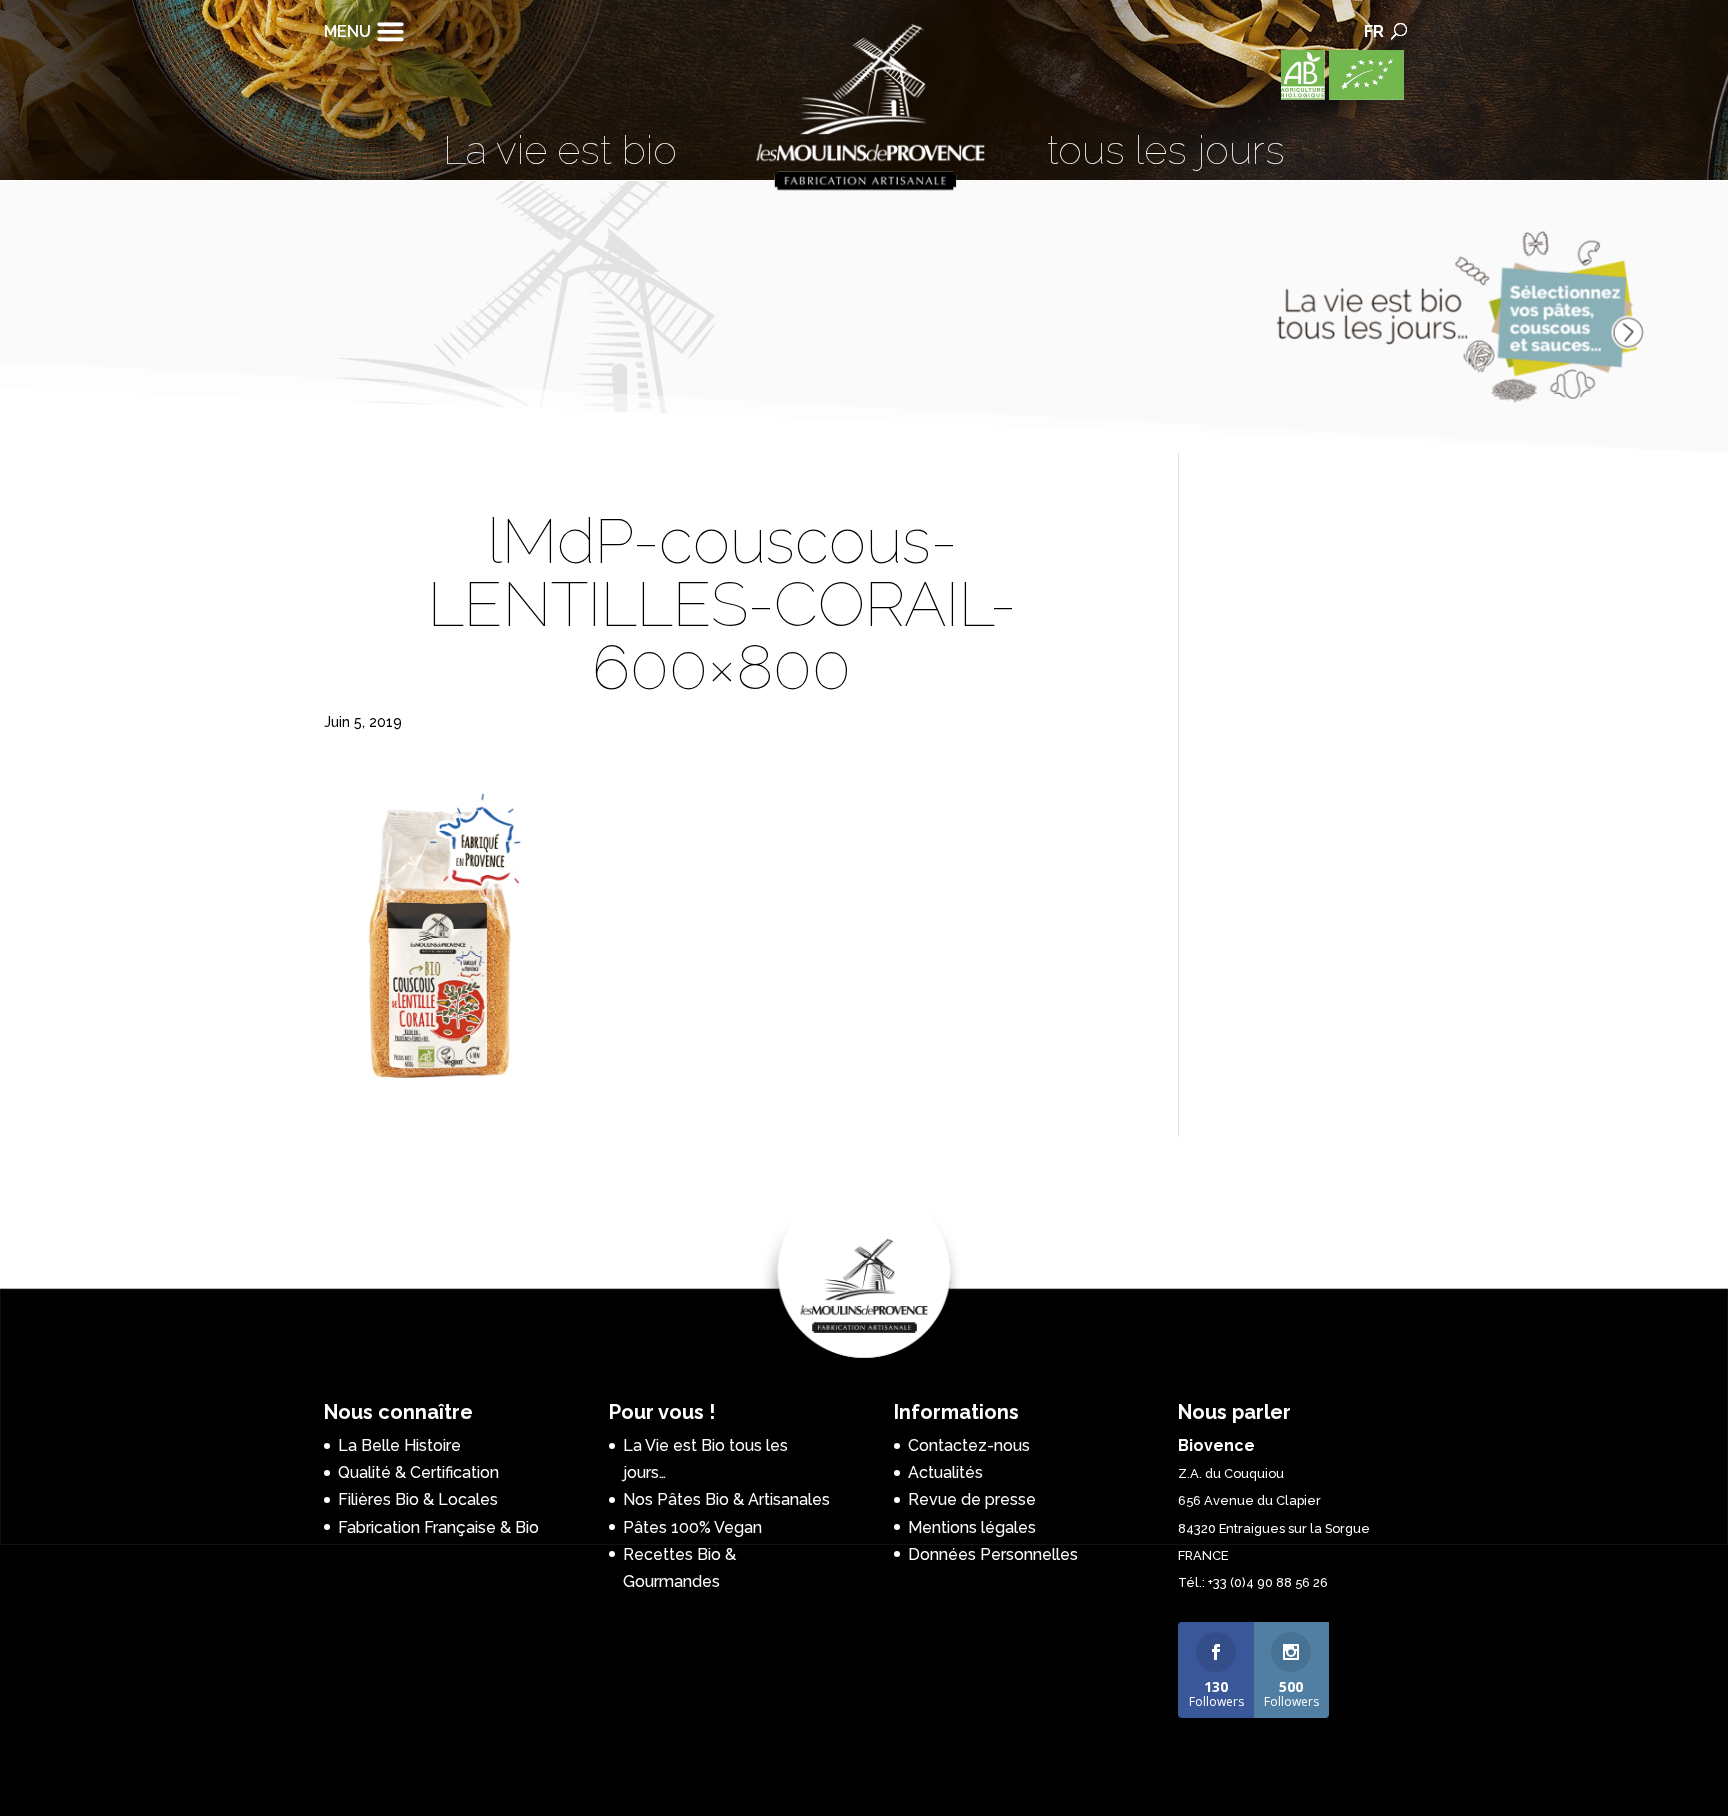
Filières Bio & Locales (418, 1499)
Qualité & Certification (418, 1472)
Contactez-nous (969, 1445)
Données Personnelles (993, 1554)
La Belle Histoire (399, 1445)
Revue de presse (972, 1499)
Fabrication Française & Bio (438, 1527)
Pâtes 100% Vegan (692, 1527)
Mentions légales (972, 1527)
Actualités (945, 1472)
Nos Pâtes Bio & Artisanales (726, 1499)
